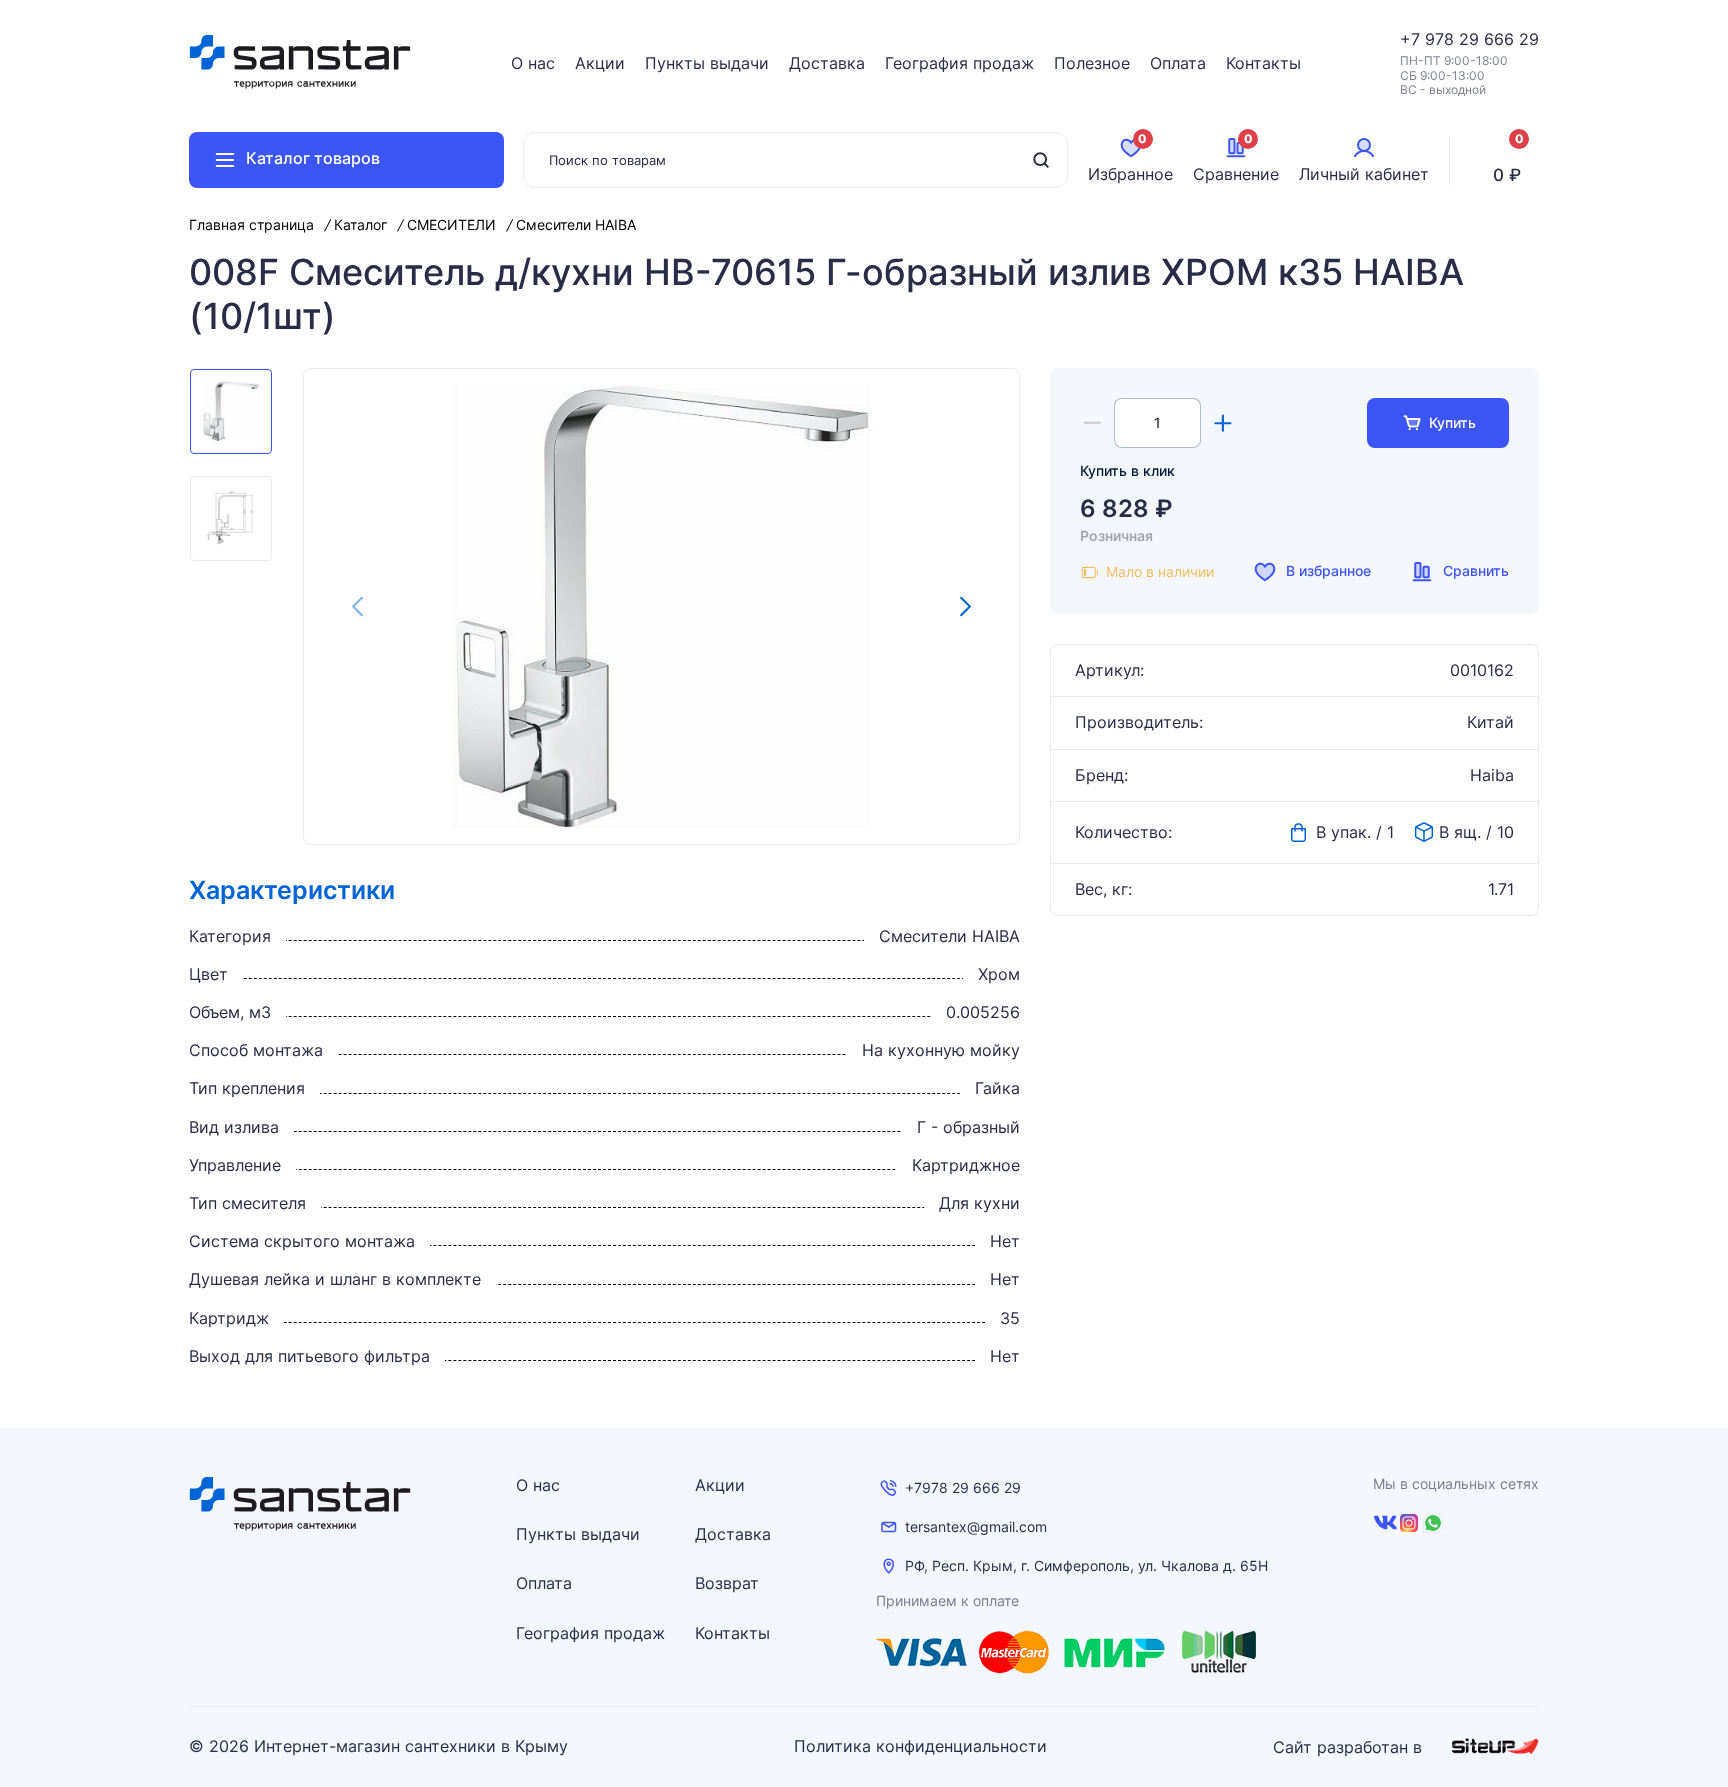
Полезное (1092, 63)
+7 (1412, 39)
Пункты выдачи (707, 63)
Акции (600, 63)
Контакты (1263, 63)
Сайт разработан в (1350, 1747)
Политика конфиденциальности (920, 1746)
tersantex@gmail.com (976, 1527)
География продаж (959, 63)
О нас (533, 63)
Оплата (1178, 63)
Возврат (727, 1583)
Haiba (1492, 775)
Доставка (827, 63)
